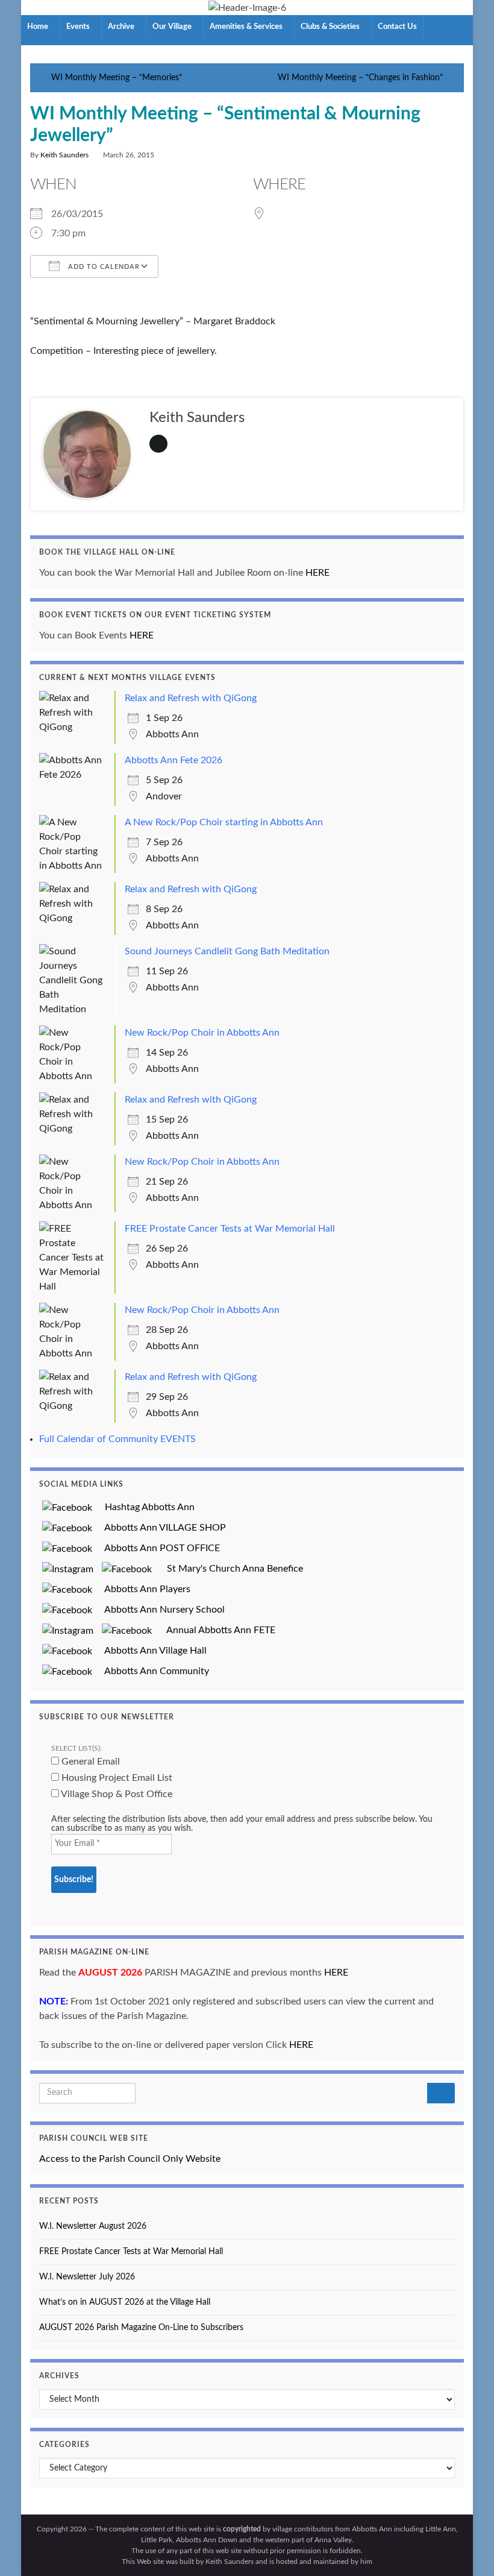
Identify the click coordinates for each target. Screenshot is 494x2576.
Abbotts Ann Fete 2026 (174, 760)
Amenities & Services (247, 27)
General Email (89, 1762)
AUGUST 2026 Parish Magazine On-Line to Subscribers (141, 2328)
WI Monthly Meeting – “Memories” (117, 78)
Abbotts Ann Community (152, 1671)
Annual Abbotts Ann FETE (216, 1630)
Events (79, 27)
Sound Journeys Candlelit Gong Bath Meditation (227, 951)
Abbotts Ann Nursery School (160, 1610)
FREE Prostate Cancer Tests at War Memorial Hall (230, 1229)
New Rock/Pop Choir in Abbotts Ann (202, 1033)
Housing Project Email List (116, 1778)
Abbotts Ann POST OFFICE (158, 1548)
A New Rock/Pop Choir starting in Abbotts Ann (224, 822)
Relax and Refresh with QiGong (191, 698)
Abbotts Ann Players (143, 1589)
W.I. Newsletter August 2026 (93, 2226)
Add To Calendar (103, 267)
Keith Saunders (64, 155)
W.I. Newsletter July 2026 (87, 2277)
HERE (317, 573)
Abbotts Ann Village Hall (151, 1651)
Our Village (173, 27)
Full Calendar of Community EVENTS (117, 1439)
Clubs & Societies (331, 27)
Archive (122, 27)
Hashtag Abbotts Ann (145, 1507)
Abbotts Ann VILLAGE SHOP (161, 1528)
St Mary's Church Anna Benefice (230, 1569)
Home (39, 27)
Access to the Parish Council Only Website (130, 2159)
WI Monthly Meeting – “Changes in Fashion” (360, 78)
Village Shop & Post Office (116, 1794)
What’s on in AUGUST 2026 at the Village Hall (125, 2302)
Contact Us (397, 27)
